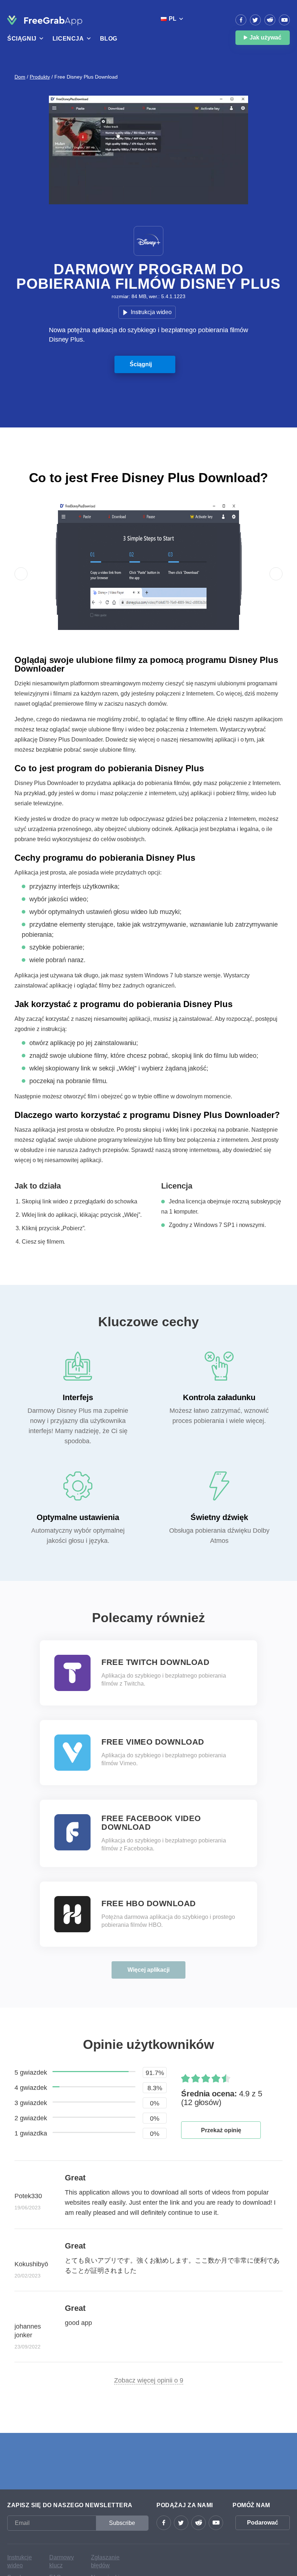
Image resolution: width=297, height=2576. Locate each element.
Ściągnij (141, 364)
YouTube (284, 20)
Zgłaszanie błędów (105, 2561)
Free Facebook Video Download (151, 1823)
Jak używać (265, 37)
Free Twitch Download (155, 1662)
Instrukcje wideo (20, 2561)
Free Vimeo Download (153, 1742)
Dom (20, 77)
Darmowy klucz (62, 2561)
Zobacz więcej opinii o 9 (149, 2380)
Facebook (241, 20)
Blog (109, 39)
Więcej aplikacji (148, 1970)
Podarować (263, 2523)
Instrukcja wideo (151, 312)
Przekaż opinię (221, 2130)
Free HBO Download (149, 1904)
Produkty (40, 77)
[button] (21, 574)
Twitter (255, 20)
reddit (270, 20)
